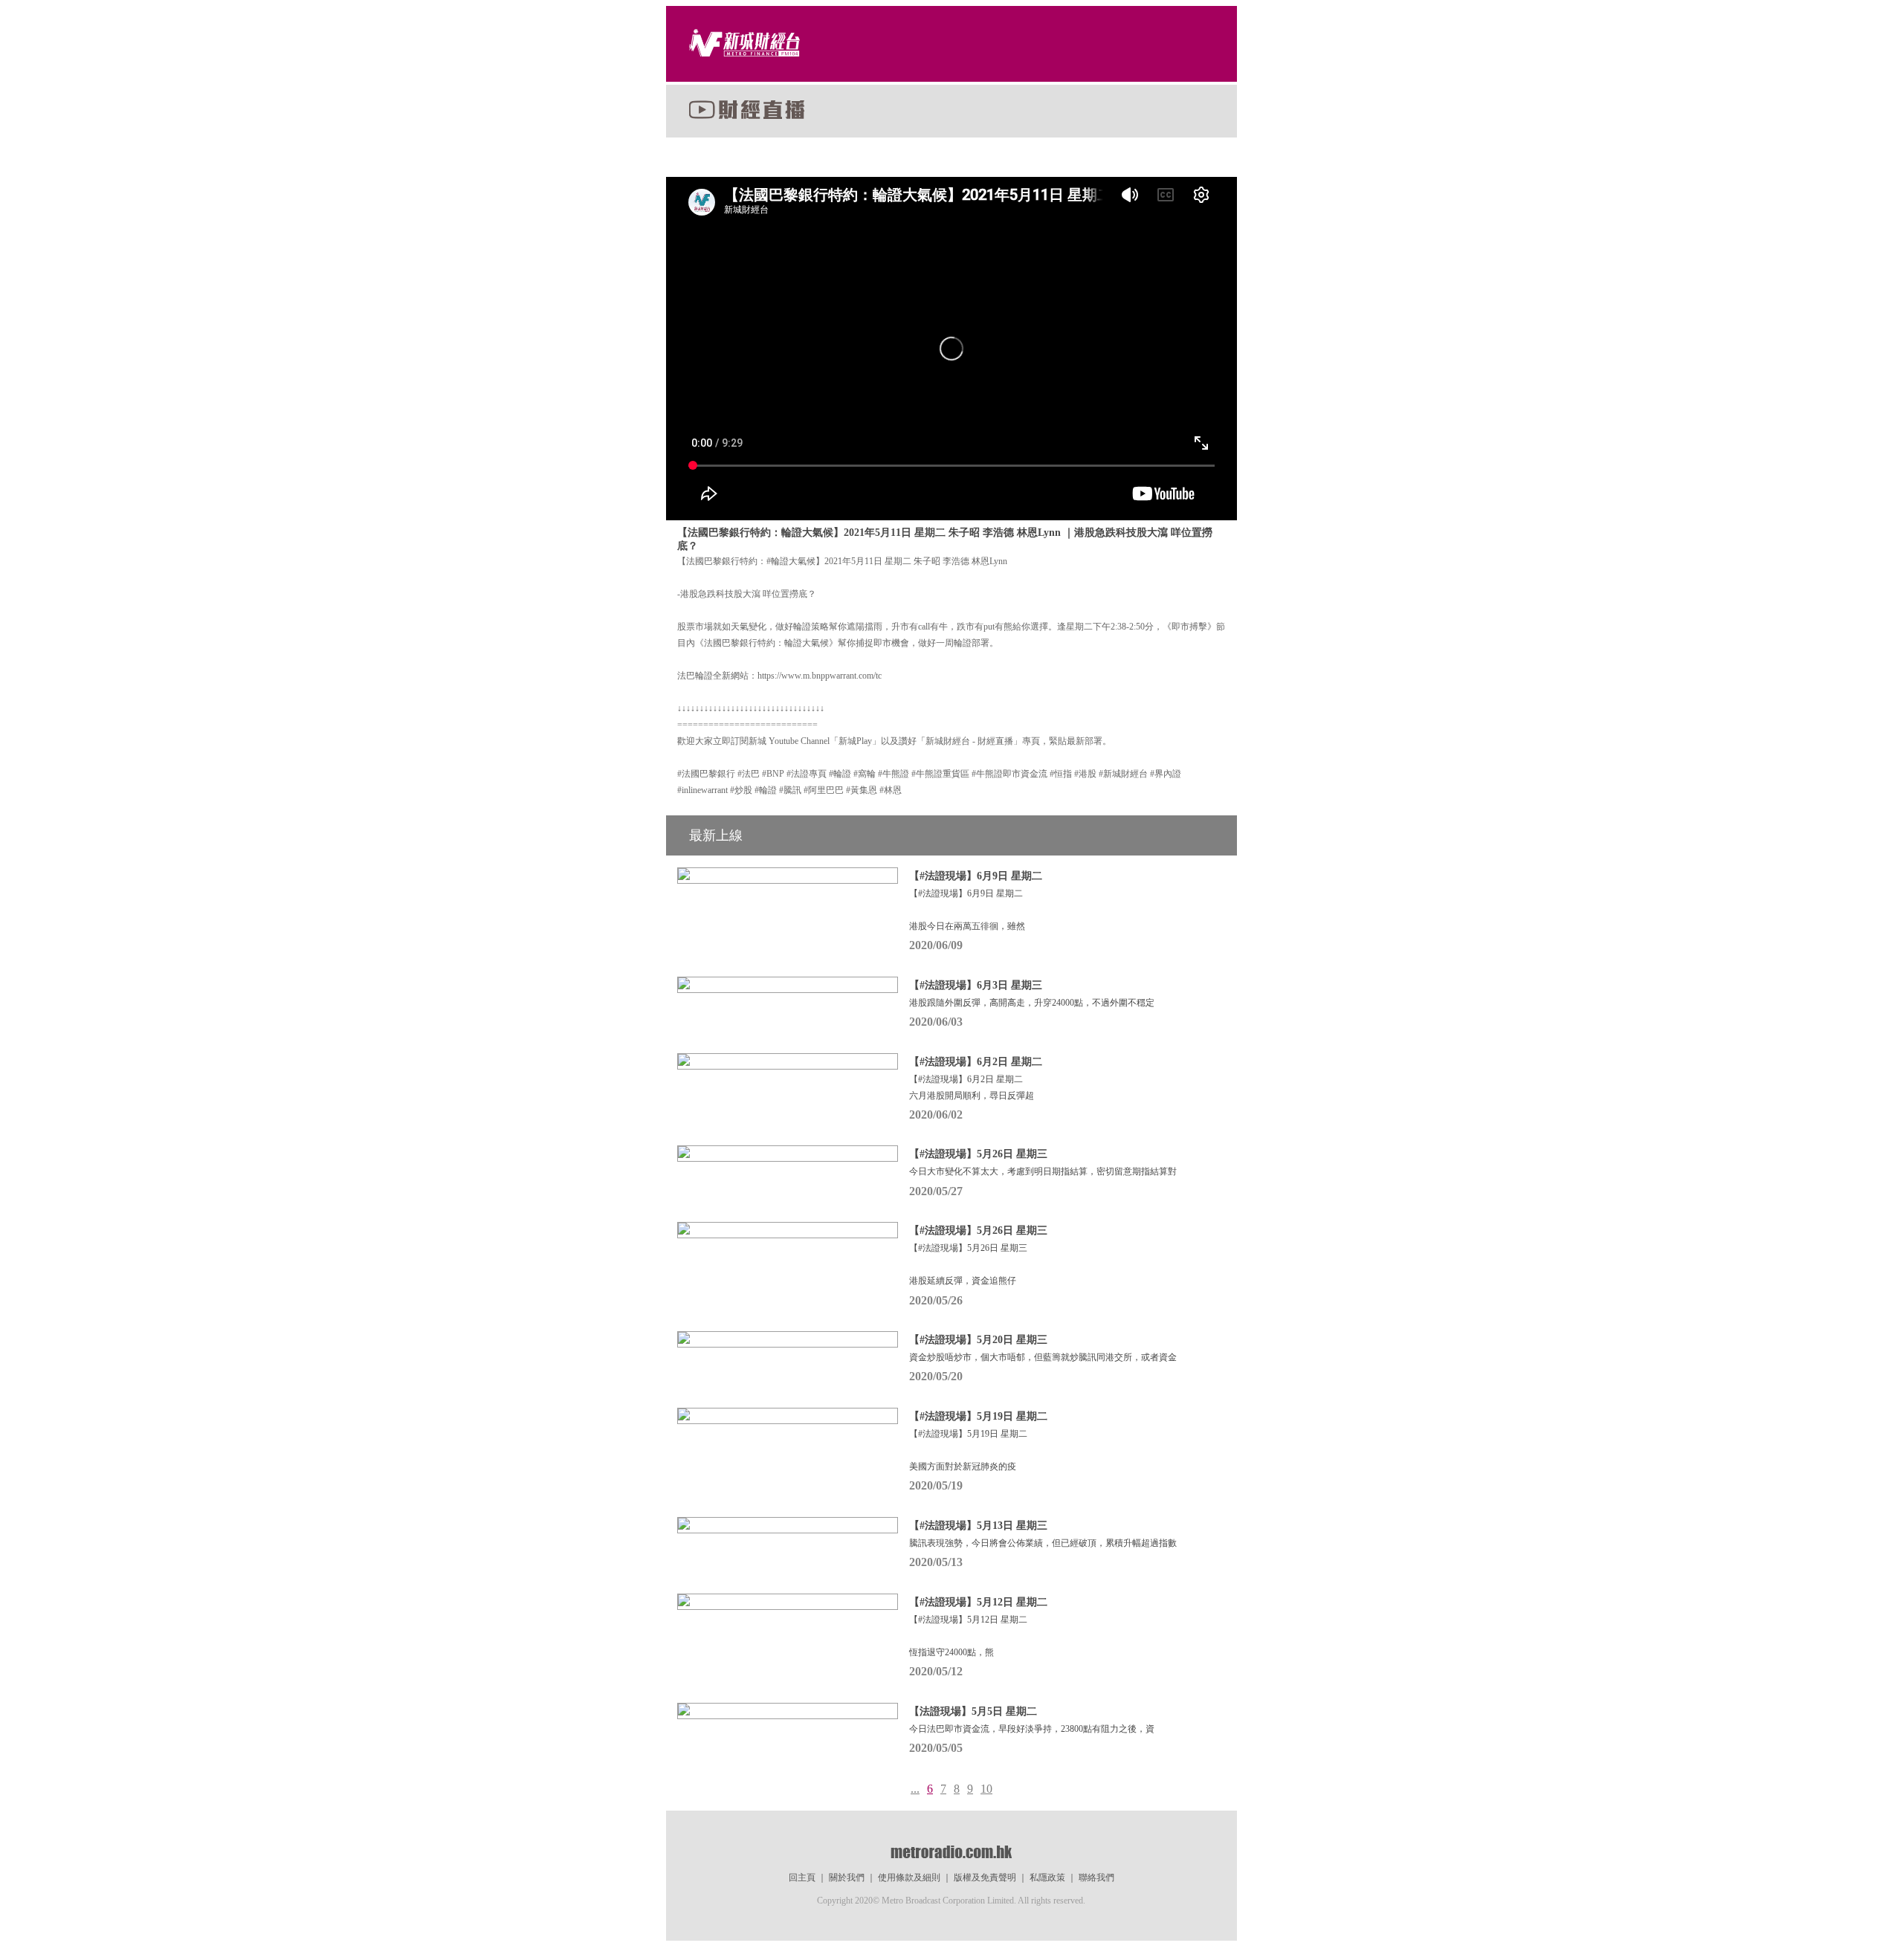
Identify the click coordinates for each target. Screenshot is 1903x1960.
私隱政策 (1047, 1877)
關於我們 (847, 1877)
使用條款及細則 (909, 1877)
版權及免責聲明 (985, 1877)
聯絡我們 (1096, 1877)
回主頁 (802, 1877)
